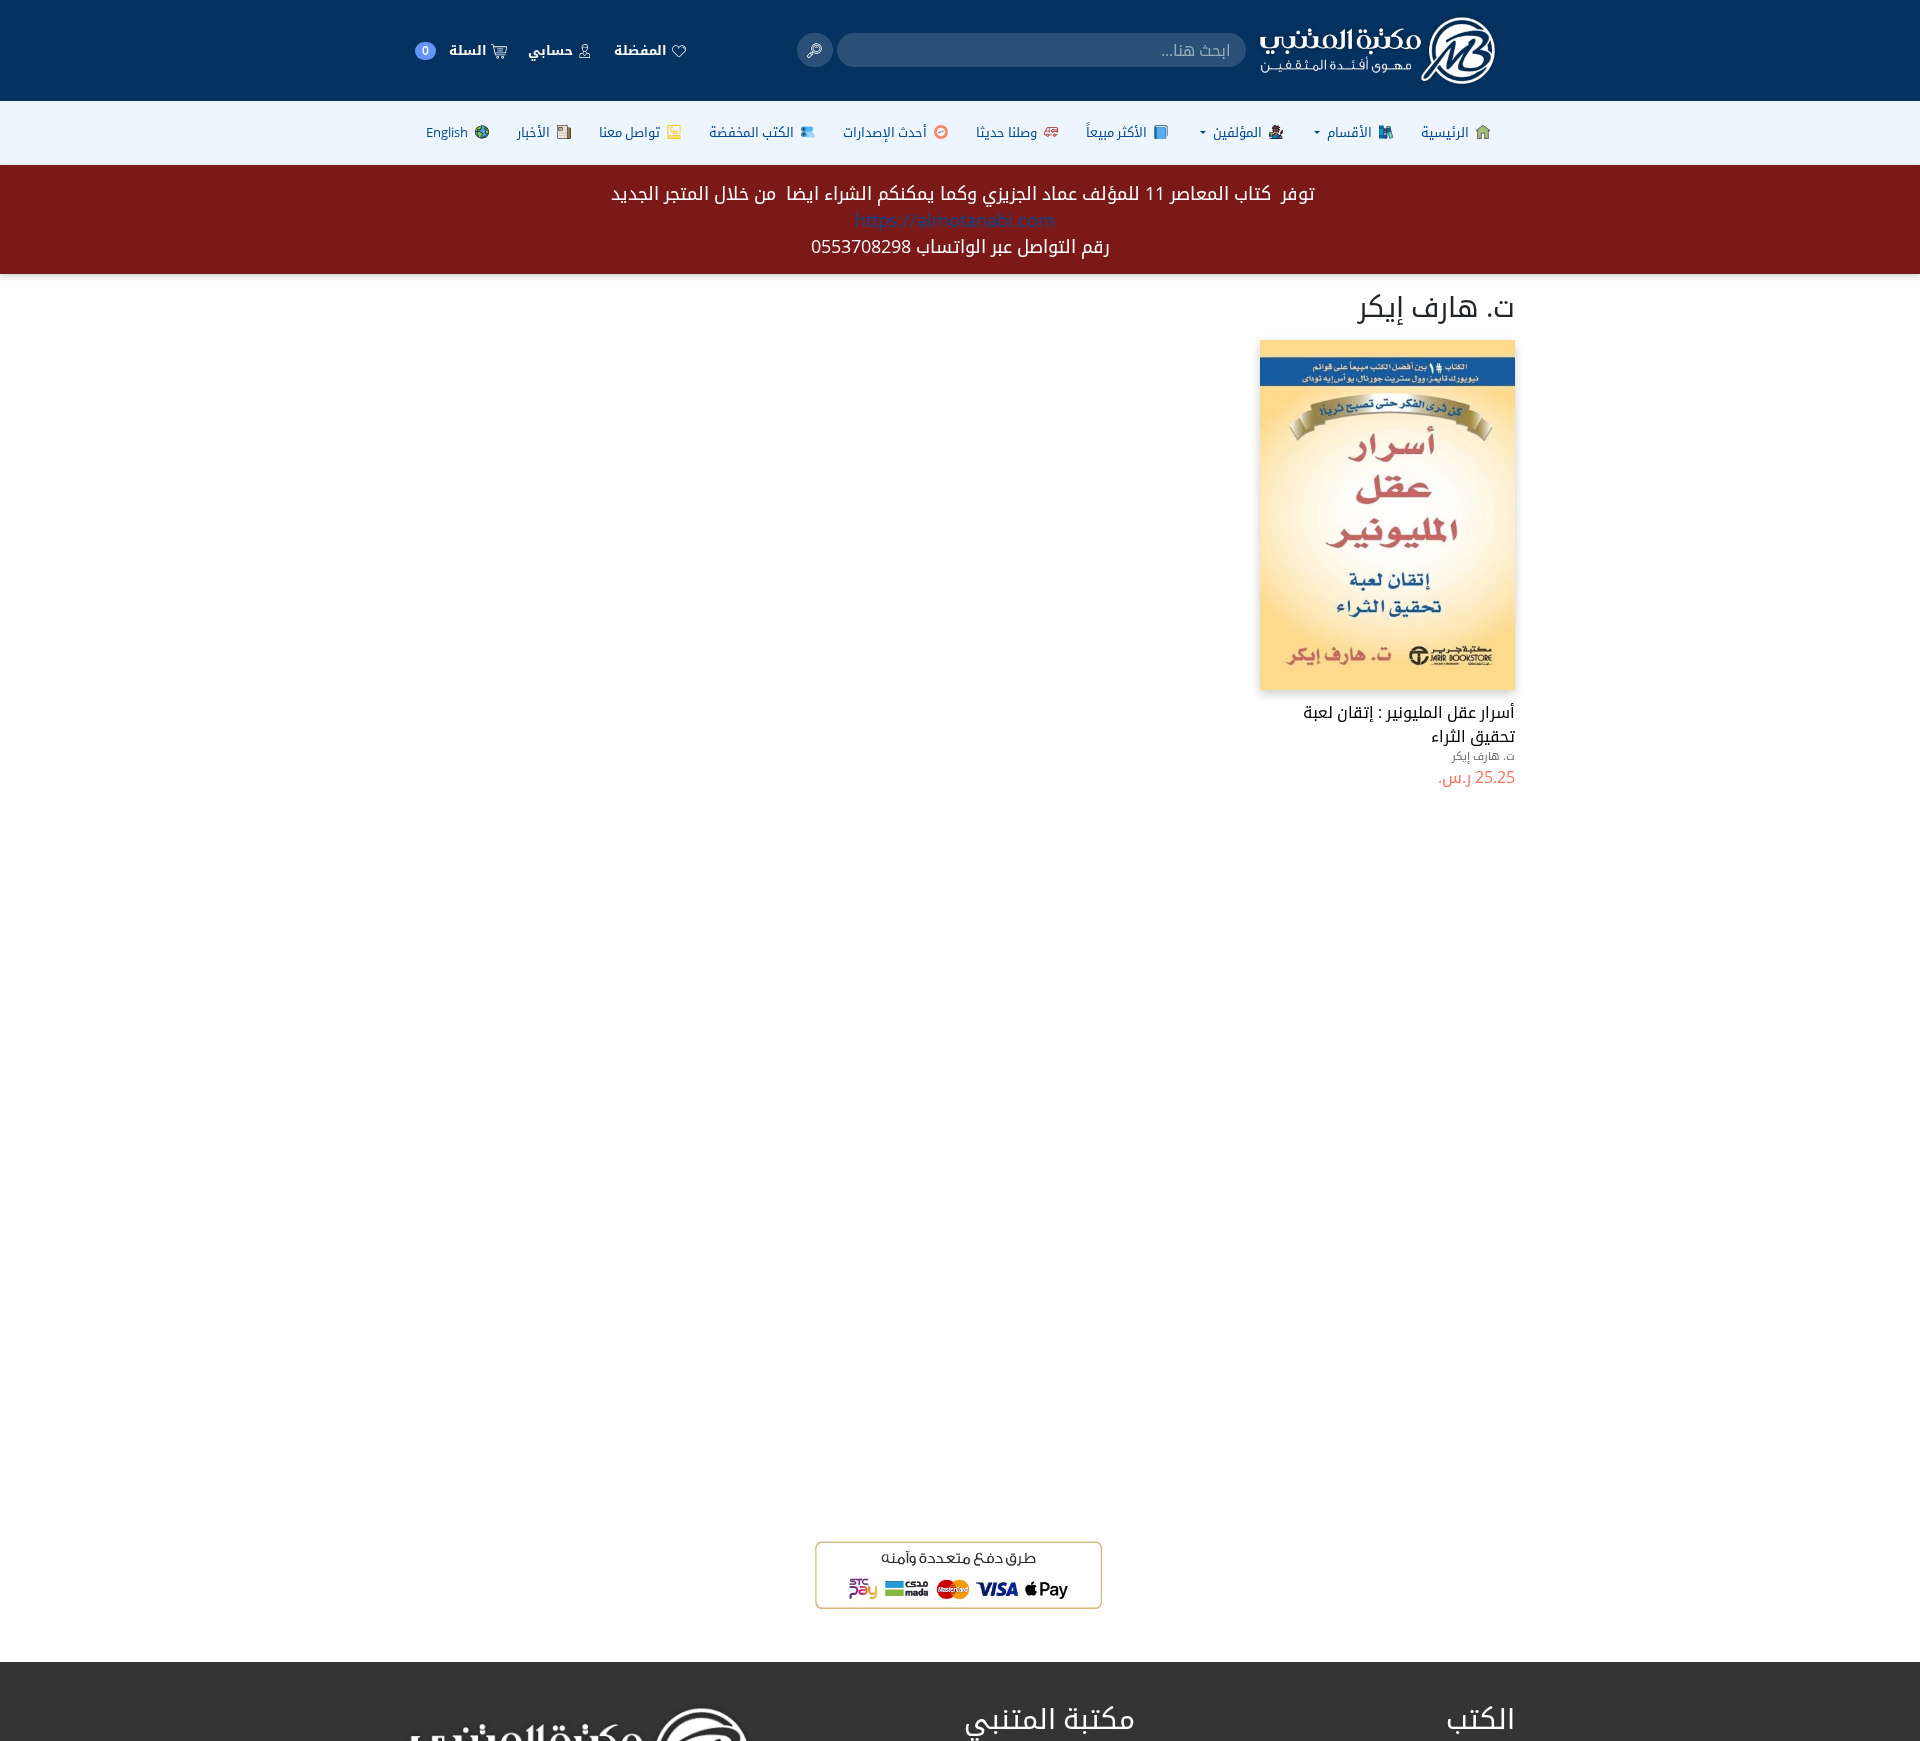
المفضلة (642, 50)
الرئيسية (1446, 132)
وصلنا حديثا (1008, 132)
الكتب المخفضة (753, 132)
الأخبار (535, 132)
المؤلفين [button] (1237, 132)
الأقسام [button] (1349, 132)
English (448, 132)
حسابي (552, 50)
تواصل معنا (631, 132)
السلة (456, 50)
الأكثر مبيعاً (1118, 132)
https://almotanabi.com (955, 220)
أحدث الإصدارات (886, 132)
